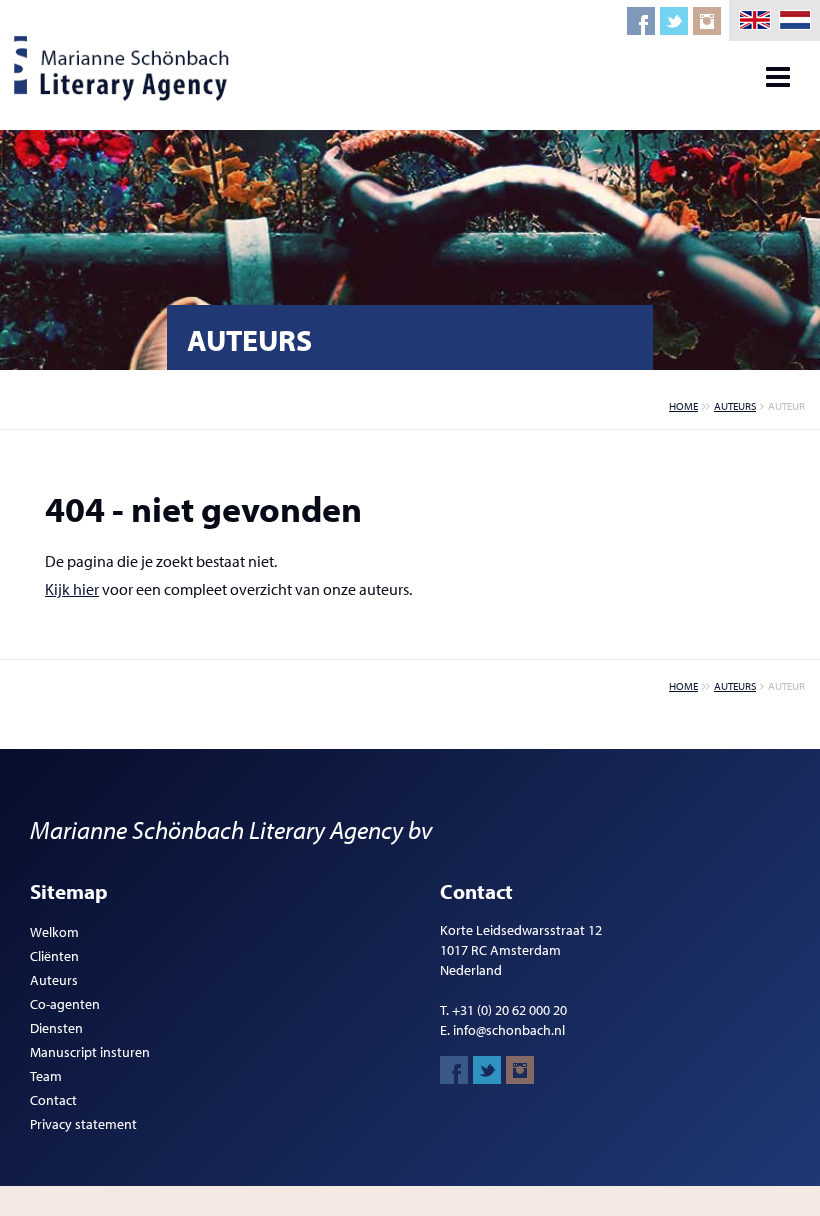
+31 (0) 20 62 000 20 (509, 1010)
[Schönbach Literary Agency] (125, 68)
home (683, 406)
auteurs (735, 406)
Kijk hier (72, 589)
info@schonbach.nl (509, 1030)
